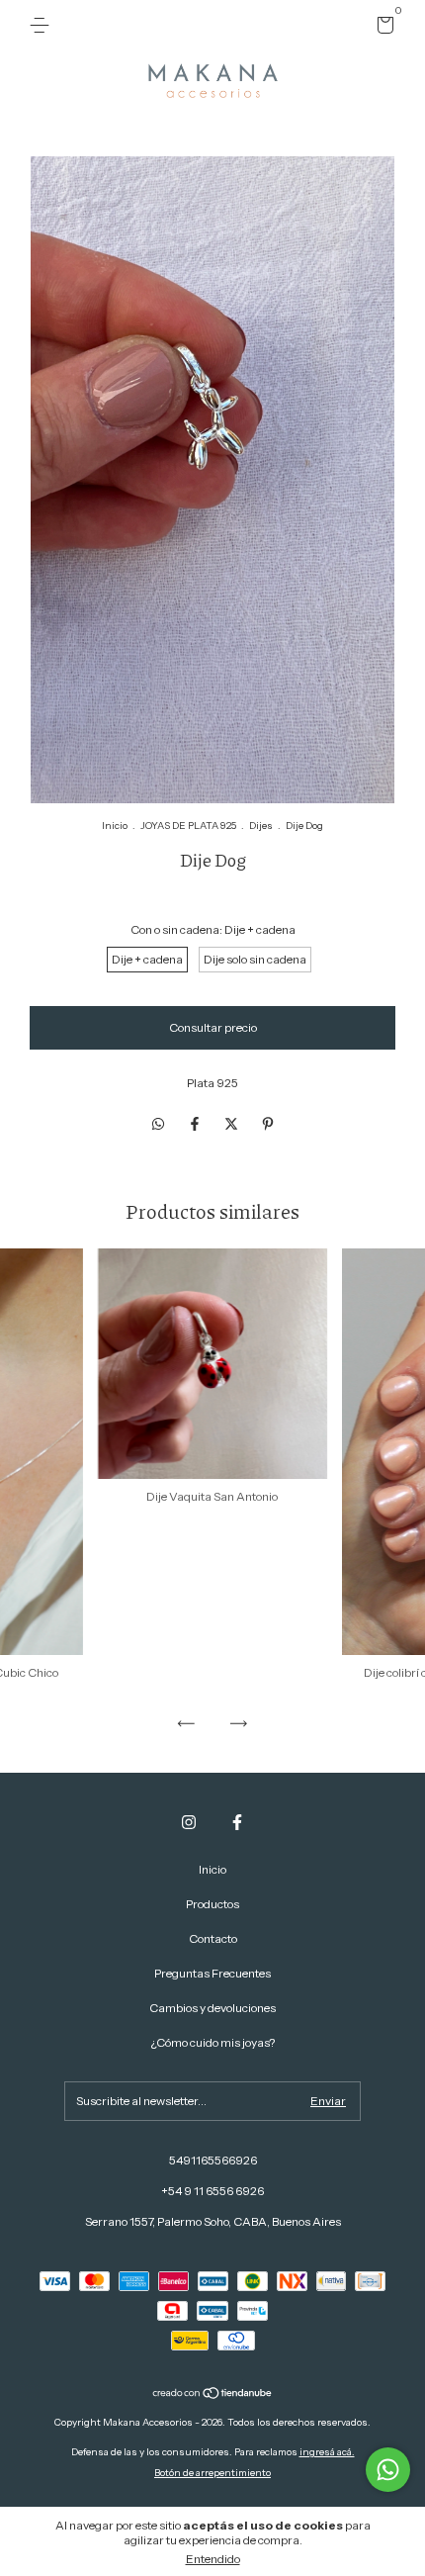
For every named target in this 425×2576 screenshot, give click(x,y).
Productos (212, 1904)
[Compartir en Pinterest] (268, 1124)
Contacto (213, 1938)
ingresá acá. (327, 2452)
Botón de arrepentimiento (212, 2473)
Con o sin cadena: (213, 929)
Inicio (115, 826)
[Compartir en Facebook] (196, 1124)
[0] (382, 28)
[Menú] (43, 25)
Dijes (261, 826)
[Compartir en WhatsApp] (158, 1124)
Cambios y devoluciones (212, 2008)
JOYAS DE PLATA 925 (188, 826)
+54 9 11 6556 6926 (212, 2191)
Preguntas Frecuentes (212, 1973)
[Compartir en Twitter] (233, 1124)
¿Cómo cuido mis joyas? (213, 2042)
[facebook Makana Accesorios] (237, 1822)
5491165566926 (213, 2160)
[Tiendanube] (213, 2395)
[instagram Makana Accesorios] (189, 1822)
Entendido (213, 2559)
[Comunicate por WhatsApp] (388, 2470)
